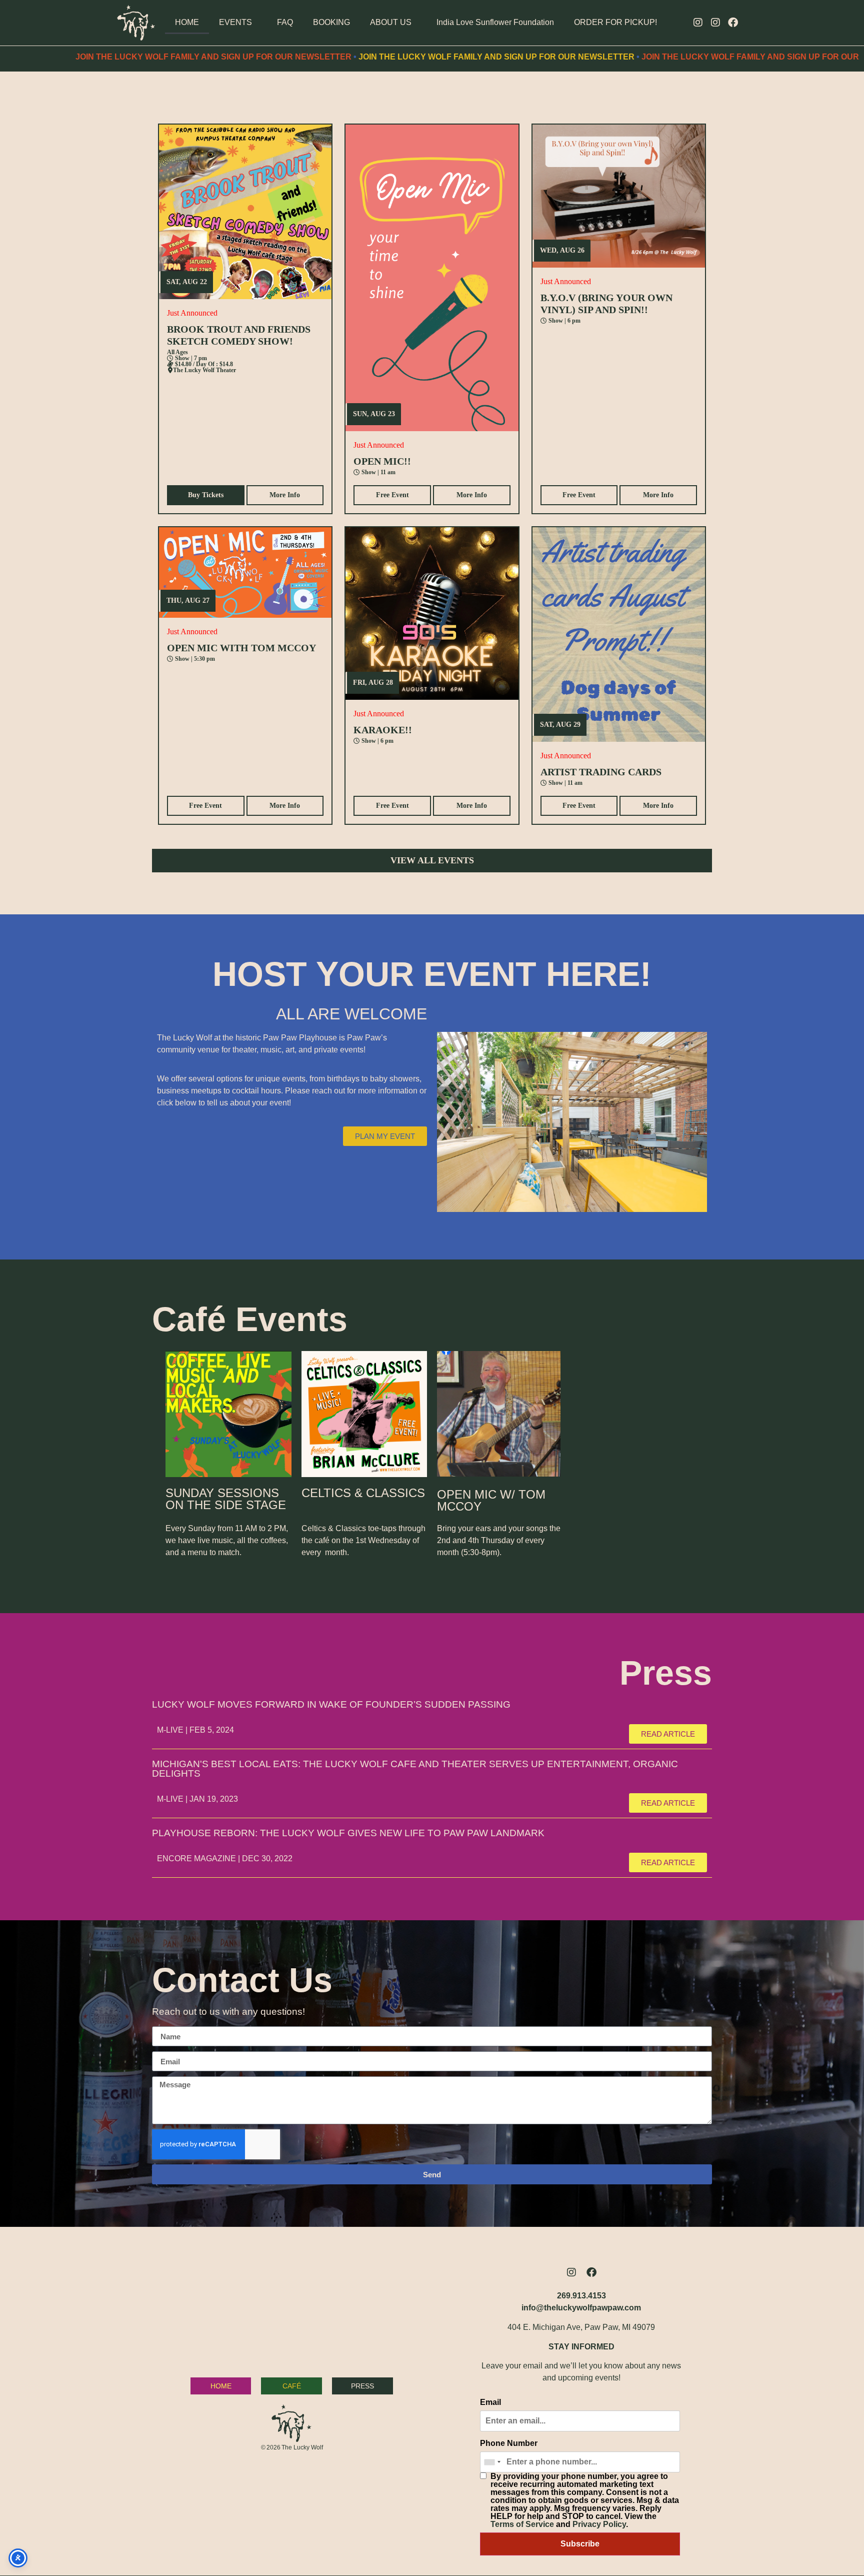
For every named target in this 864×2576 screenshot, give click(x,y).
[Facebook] (733, 23)
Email (490, 2402)
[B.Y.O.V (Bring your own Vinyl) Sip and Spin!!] (619, 196)
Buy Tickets (206, 495)
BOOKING (331, 22)
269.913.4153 (581, 2296)
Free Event (392, 495)
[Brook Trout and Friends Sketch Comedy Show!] (245, 212)
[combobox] (492, 2462)
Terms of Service (522, 2524)
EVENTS (235, 22)
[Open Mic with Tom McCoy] (245, 572)
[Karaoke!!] (432, 613)
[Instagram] (698, 23)
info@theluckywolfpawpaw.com (581, 2308)
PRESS (362, 2386)
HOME (187, 22)
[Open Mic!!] (432, 278)
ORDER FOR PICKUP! (615, 22)
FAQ (285, 22)
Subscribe (580, 2544)
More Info (285, 495)
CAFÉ (292, 2386)
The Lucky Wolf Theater (204, 370)
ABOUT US (391, 22)
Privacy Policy (599, 2524)
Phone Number (509, 2443)
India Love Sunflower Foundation (495, 22)
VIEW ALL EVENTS (432, 860)
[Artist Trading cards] (619, 634)
